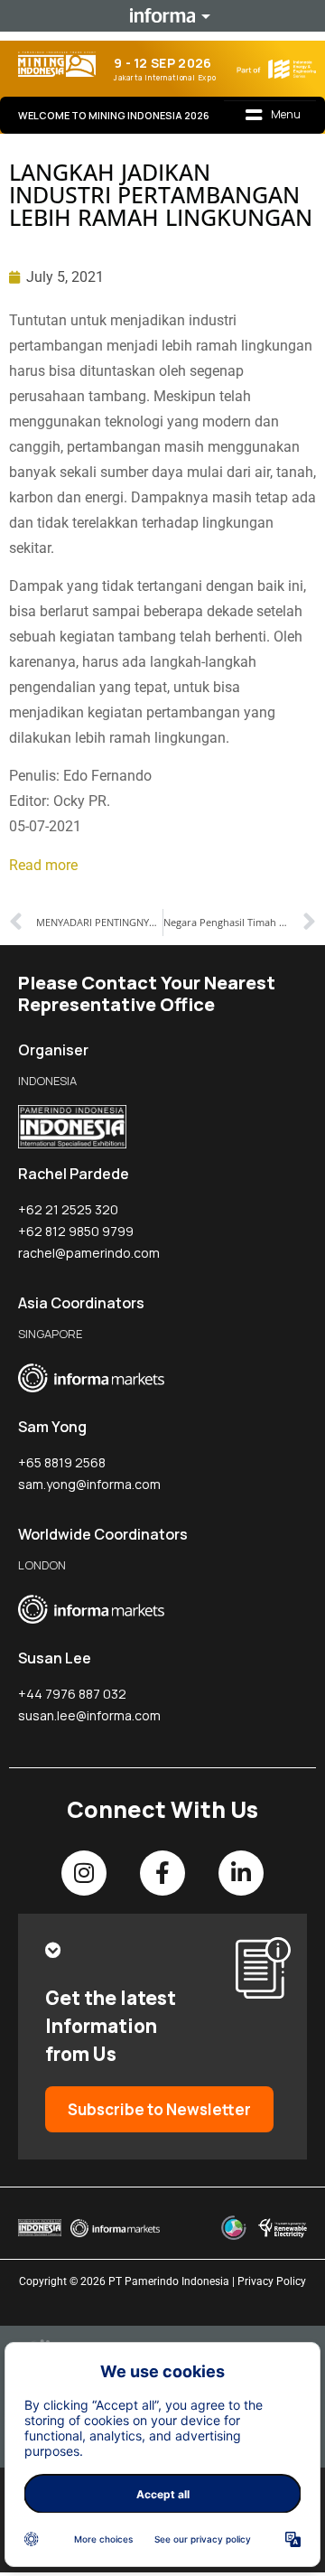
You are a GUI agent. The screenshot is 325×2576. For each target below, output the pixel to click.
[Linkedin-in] (241, 1873)
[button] (274, 116)
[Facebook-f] (162, 1873)
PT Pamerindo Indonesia (169, 2281)
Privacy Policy (272, 2281)
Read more (43, 865)
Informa (162, 15)
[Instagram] (84, 1873)
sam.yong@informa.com (89, 1484)
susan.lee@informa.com (89, 1715)
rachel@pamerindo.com (89, 1253)
